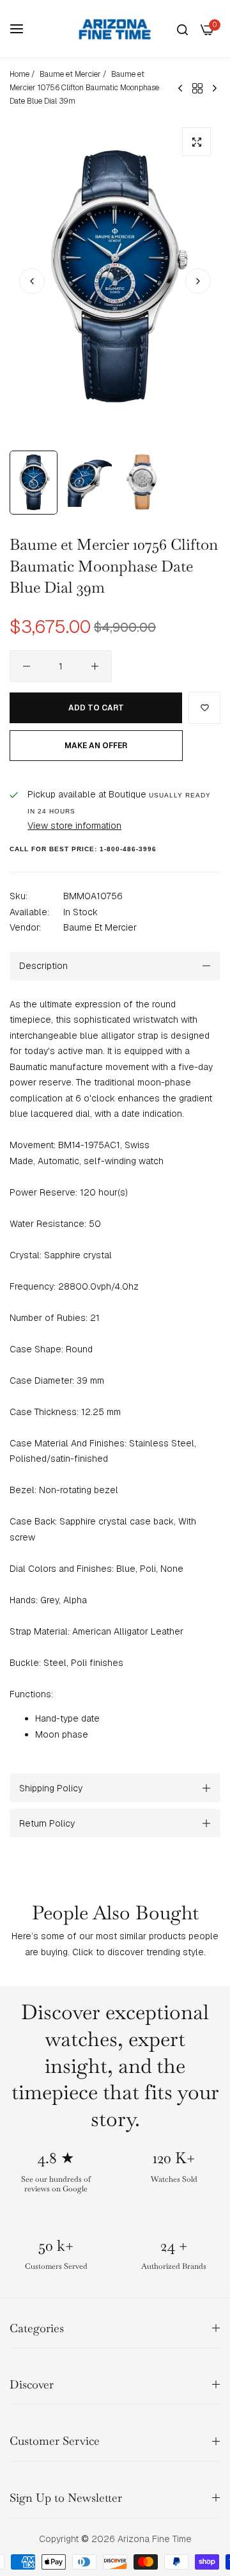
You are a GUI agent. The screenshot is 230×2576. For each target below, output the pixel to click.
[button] (198, 281)
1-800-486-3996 (128, 849)
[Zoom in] (196, 142)
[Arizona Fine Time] (115, 29)
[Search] (182, 29)
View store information (74, 826)
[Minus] (27, 666)
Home (19, 74)
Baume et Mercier (70, 74)
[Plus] (95, 666)
